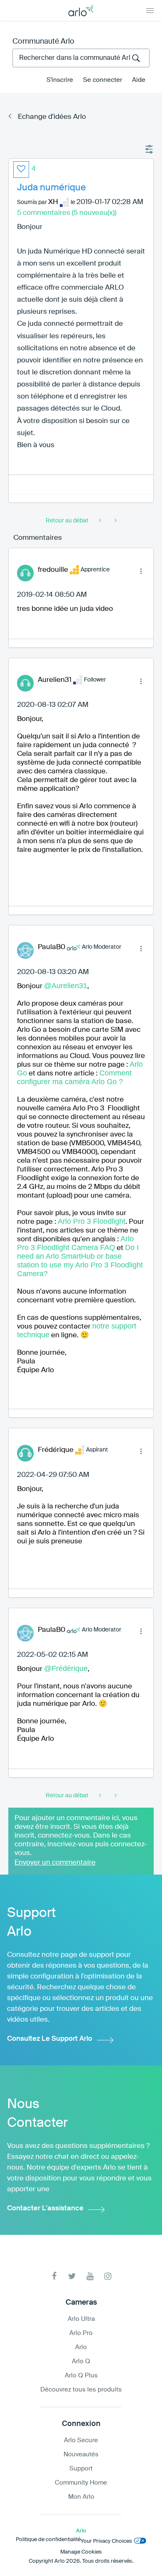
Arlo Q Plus (81, 2375)
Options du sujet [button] (150, 150)
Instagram (108, 2276)
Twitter (72, 2276)
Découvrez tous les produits (81, 2390)
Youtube (90, 2276)
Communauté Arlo (43, 42)
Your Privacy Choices (106, 2541)
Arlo (81, 2347)
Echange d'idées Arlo (52, 117)
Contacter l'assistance (45, 2208)
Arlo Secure (81, 2440)
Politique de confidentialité (48, 2540)
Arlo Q (81, 2361)
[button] (21, 170)
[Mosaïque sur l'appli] (101, 521)
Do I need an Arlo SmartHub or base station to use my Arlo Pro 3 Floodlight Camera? (80, 1261)
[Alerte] (115, 521)
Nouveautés (81, 2454)
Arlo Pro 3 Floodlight (92, 1221)
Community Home (81, 2483)
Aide (139, 80)
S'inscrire (60, 80)
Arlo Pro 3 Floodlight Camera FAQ (75, 1243)
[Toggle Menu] (150, 10)
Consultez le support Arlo (50, 2039)
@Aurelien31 (66, 986)
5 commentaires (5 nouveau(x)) (67, 213)
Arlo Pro (81, 2333)
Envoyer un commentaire (55, 1863)
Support (81, 2469)
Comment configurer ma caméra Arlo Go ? (74, 1077)
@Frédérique (66, 1668)
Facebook (54, 2276)
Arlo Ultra (81, 2319)
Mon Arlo (81, 2497)
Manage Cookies (81, 2552)
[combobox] (81, 58)
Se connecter (103, 80)
